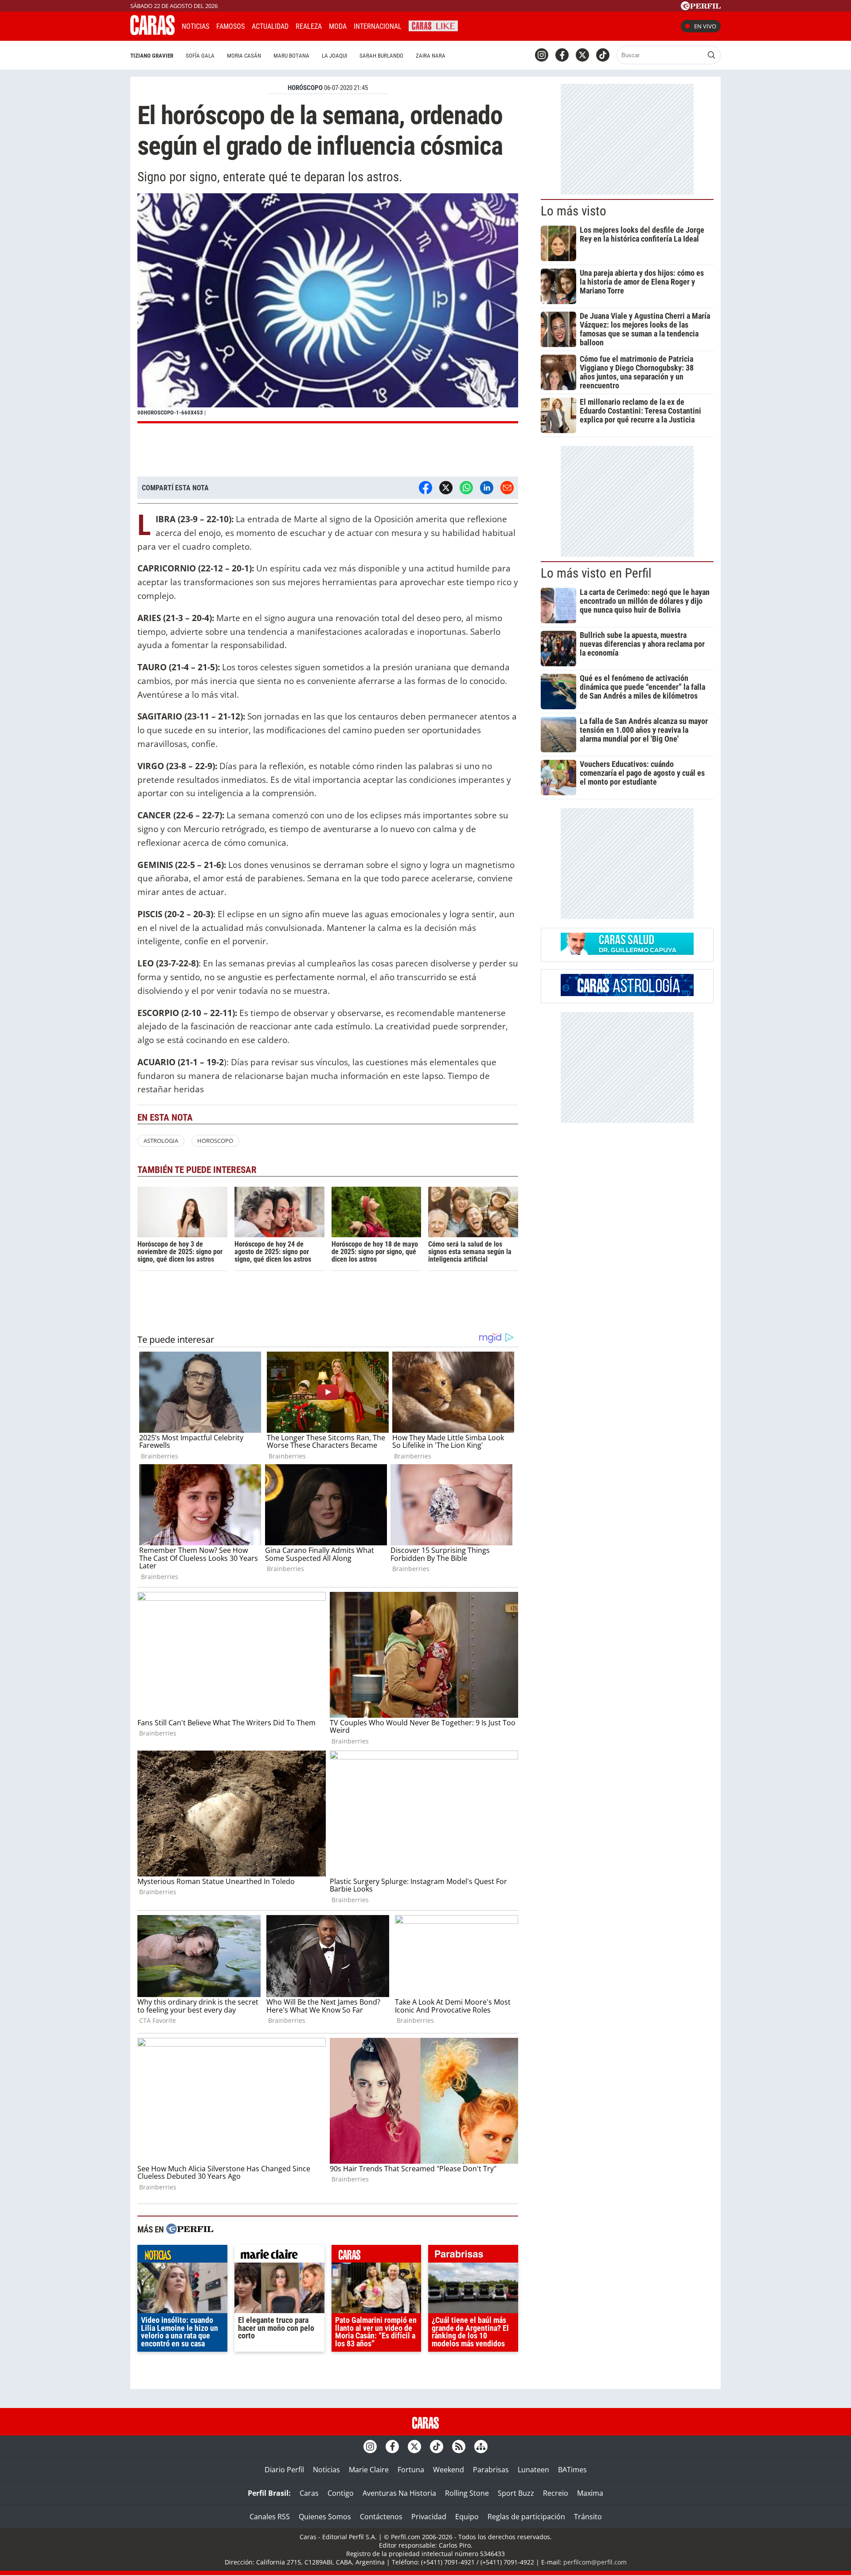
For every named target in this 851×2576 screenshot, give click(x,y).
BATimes (572, 2470)
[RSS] (459, 2447)
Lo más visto (574, 211)
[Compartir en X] (446, 488)
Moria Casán (244, 56)
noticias (182, 2256)
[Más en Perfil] (190, 2230)
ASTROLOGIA (161, 1141)
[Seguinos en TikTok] (603, 55)
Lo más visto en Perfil (596, 573)
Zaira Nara (431, 56)
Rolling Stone (467, 2493)
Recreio (556, 2493)
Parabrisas (491, 2470)
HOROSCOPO (215, 1141)
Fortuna (411, 2470)
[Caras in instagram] (542, 55)
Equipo (467, 2517)
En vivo (705, 26)
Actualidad (270, 26)
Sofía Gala (200, 56)
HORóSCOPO (305, 88)
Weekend (449, 2470)
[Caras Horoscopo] (627, 993)
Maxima (590, 2493)
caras (377, 2256)
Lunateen (533, 2470)
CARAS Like (433, 25)
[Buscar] (711, 55)
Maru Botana (291, 56)
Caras (309, 2493)
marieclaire (279, 2256)
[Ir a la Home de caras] (152, 32)
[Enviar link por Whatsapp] (466, 488)
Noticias (195, 26)
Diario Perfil (284, 2470)
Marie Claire (369, 2470)
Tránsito (588, 2517)
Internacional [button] (378, 26)
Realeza (309, 26)
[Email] (507, 488)
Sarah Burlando (381, 56)
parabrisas (473, 2256)
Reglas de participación (526, 2517)
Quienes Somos (325, 2517)
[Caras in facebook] (562, 55)
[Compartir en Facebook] (425, 488)
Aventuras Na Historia (399, 2493)
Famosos (230, 26)
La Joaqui (334, 56)
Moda (338, 26)
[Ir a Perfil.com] (701, 8)
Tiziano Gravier (152, 56)
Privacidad (429, 2517)
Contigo (341, 2493)
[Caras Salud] (627, 952)
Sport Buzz (516, 2493)
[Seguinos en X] (582, 55)
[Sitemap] (481, 2447)
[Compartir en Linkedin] (487, 488)
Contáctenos (381, 2517)
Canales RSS (270, 2517)
